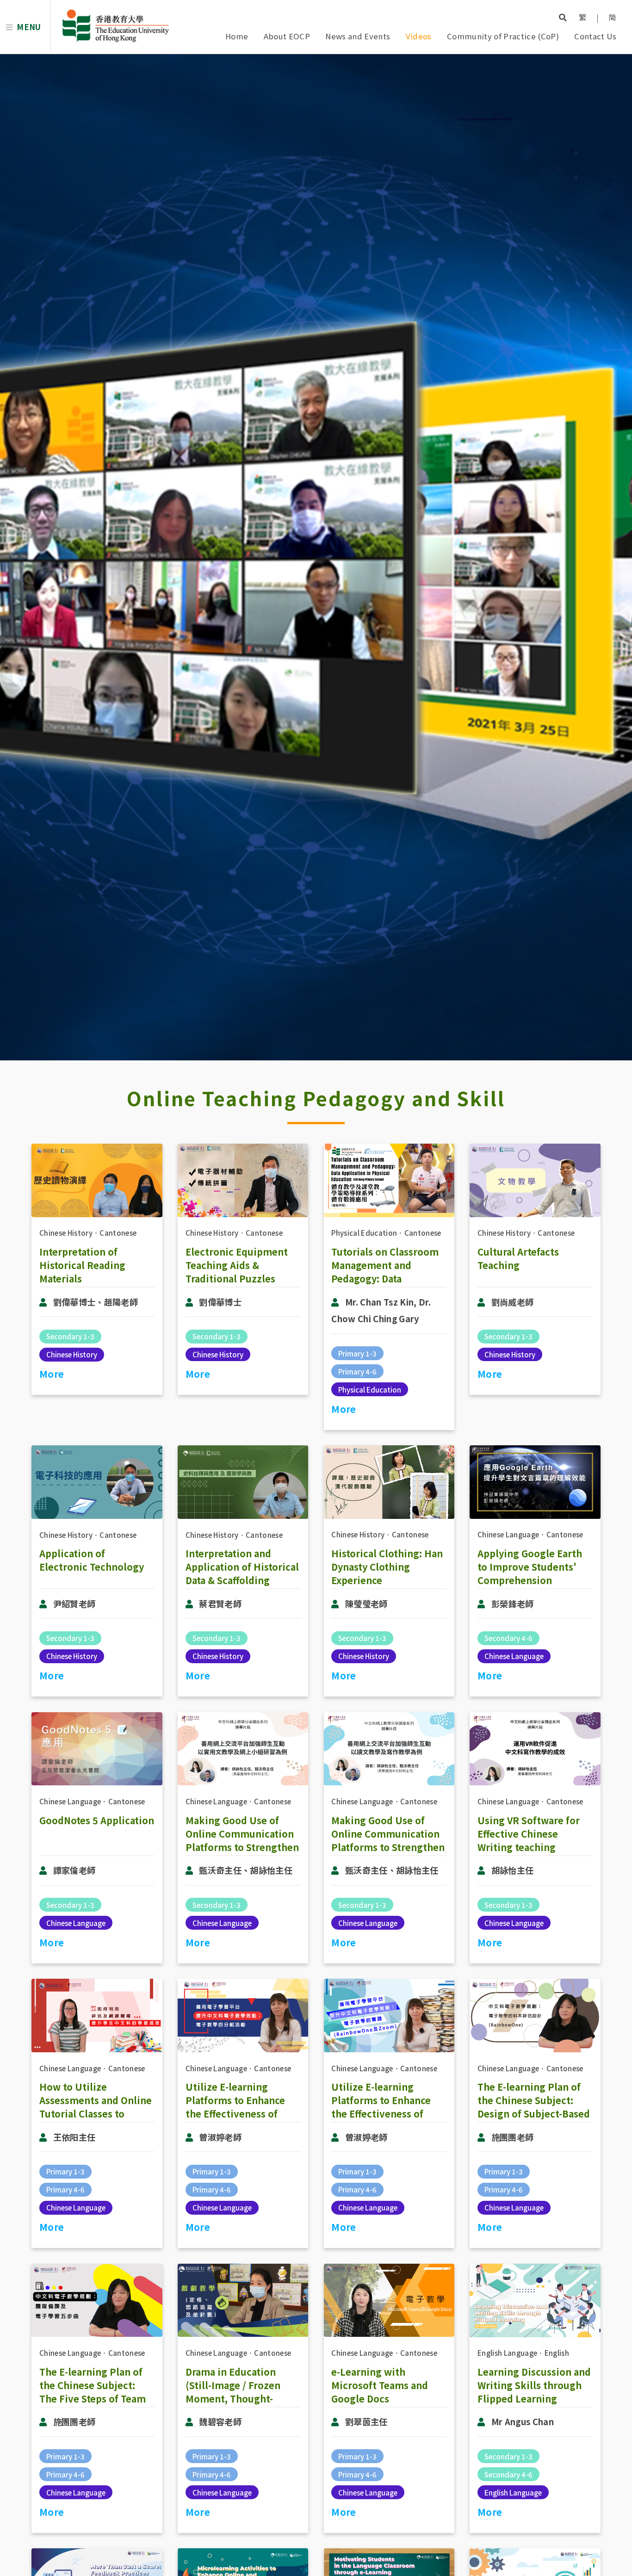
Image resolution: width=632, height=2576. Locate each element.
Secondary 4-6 (508, 1638)
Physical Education (364, 1233)
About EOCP (287, 36)
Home (237, 36)
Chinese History (66, 1233)
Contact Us (595, 36)
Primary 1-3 (357, 1353)
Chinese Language (508, 1534)
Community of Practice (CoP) (503, 36)
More (52, 1374)
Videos (419, 36)
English (557, 2353)
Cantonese (118, 1233)
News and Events (358, 36)
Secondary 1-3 (70, 1336)
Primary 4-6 (357, 1372)
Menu (29, 27)
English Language (507, 2353)
